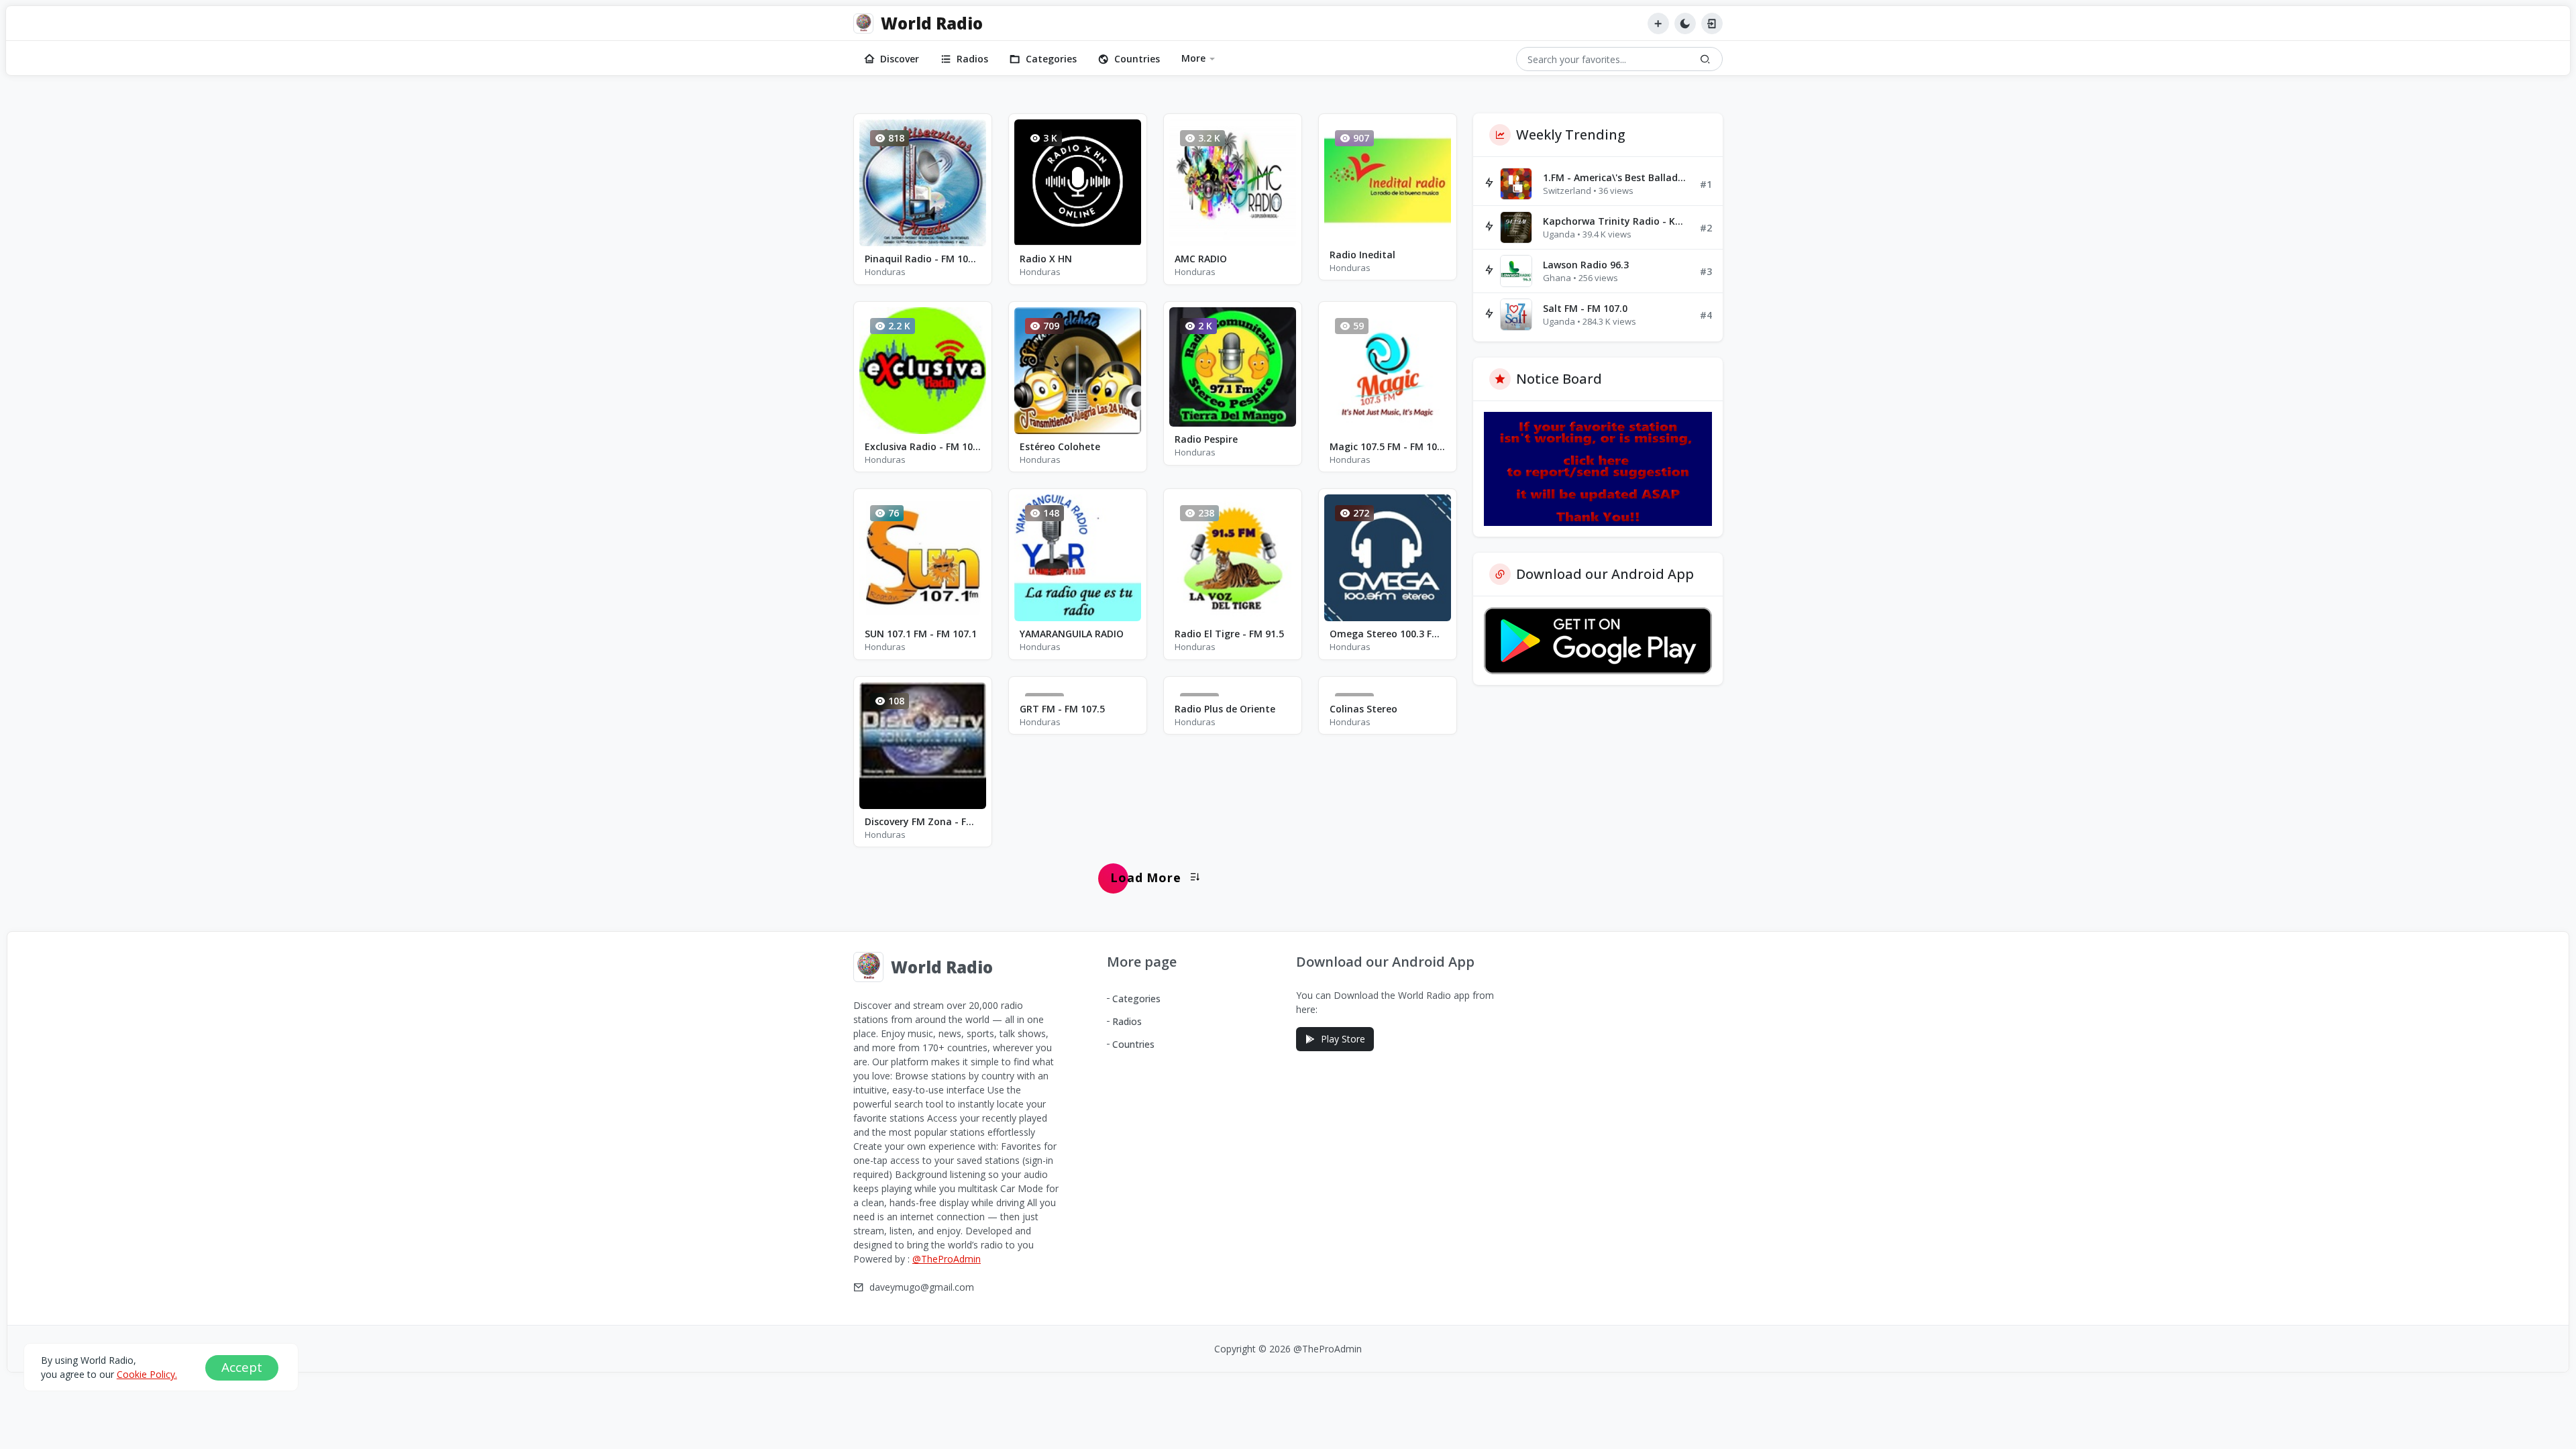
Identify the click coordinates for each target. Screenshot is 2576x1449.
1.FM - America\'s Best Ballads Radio (1616, 177)
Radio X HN (1046, 259)
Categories (1051, 59)
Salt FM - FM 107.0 (1585, 308)
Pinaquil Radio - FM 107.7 (923, 259)
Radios (972, 59)
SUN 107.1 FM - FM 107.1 (921, 634)
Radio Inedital (1362, 255)
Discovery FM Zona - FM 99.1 (923, 821)
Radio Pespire (1206, 439)
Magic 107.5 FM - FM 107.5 (1388, 446)
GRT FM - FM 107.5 (1062, 709)
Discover (900, 59)
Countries (1137, 59)
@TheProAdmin (947, 1259)
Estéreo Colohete (1060, 446)
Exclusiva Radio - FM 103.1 (923, 446)
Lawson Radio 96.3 (1586, 265)
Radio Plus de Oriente (1225, 709)
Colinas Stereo (1363, 709)
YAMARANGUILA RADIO (1072, 634)
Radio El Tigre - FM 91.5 (1229, 634)
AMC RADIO (1201, 259)
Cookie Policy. (147, 1374)
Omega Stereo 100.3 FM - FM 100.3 (1388, 634)
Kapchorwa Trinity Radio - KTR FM (1616, 221)
